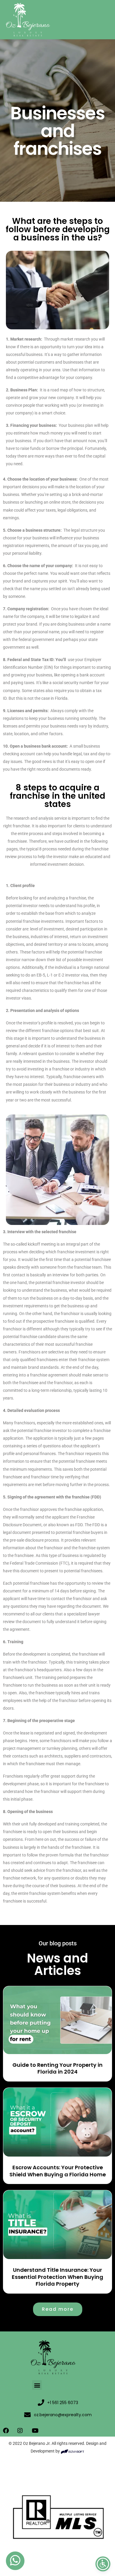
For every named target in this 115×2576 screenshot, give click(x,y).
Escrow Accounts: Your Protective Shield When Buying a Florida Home (58, 2171)
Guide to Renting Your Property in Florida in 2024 (57, 2068)
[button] (37, 2385)
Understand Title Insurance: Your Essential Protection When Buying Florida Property (57, 2277)
